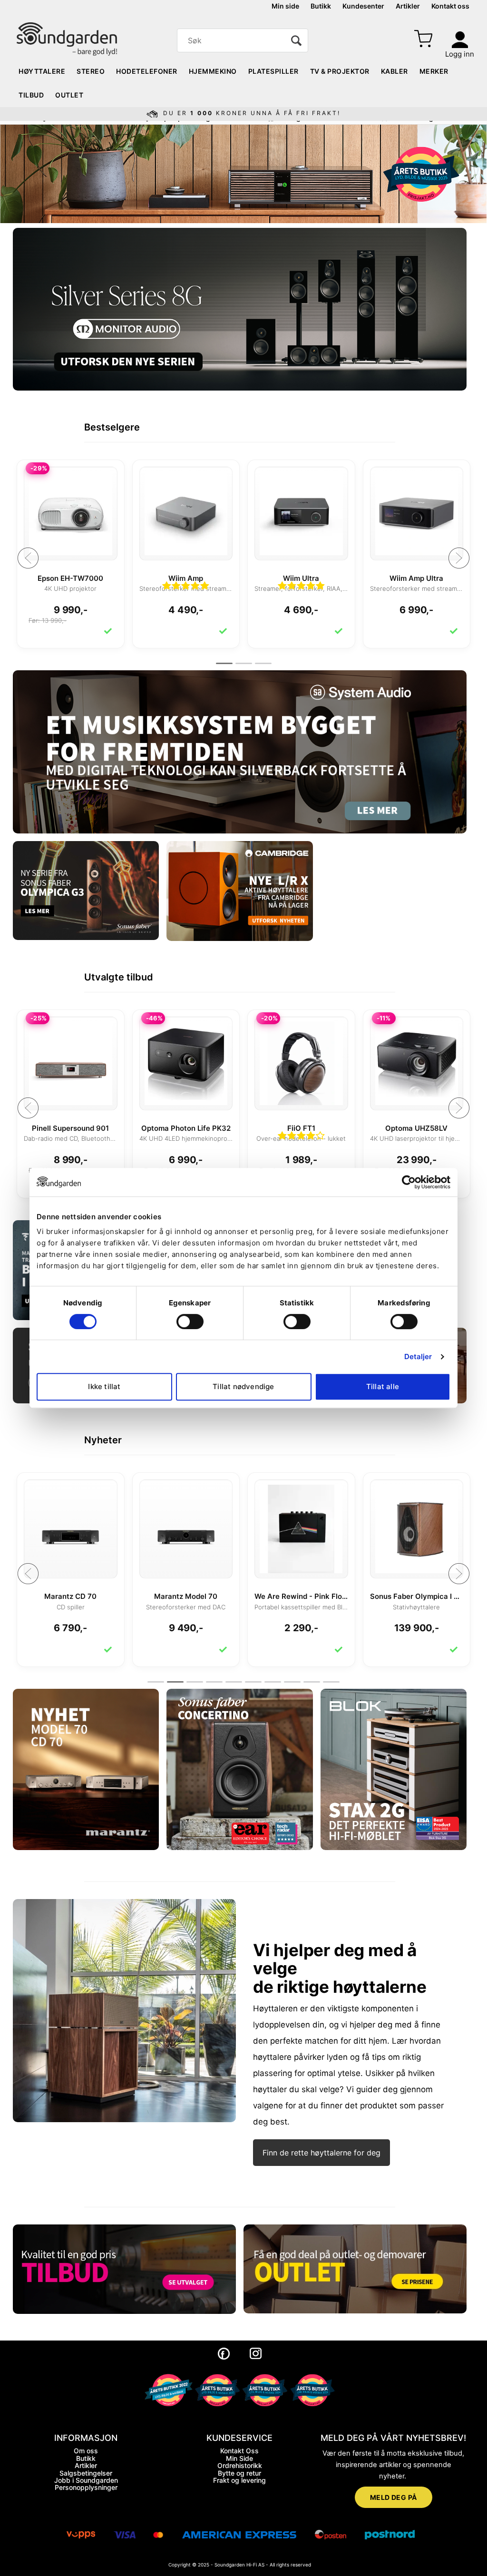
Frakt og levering (239, 2480)
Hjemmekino (213, 71)
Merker (434, 71)
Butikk (321, 6)
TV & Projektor (340, 71)
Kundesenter (363, 6)
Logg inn (460, 54)
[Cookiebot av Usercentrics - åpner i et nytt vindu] (409, 1182)
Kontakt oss (450, 6)
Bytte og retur (239, 2473)
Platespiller (273, 71)
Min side (285, 6)
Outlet (69, 95)
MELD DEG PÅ (394, 2497)
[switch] (190, 1322)
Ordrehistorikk (240, 2465)
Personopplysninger (86, 2487)
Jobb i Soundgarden (86, 2480)
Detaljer (418, 1357)
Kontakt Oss (239, 2451)
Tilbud (31, 95)
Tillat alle (383, 1386)
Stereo (91, 71)
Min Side (239, 2458)
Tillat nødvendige (243, 1386)
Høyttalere (42, 71)
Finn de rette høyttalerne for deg (321, 2153)
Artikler (408, 6)
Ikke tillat (104, 1386)
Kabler (394, 71)
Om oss (86, 2451)
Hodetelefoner (147, 71)
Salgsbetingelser (86, 2473)
